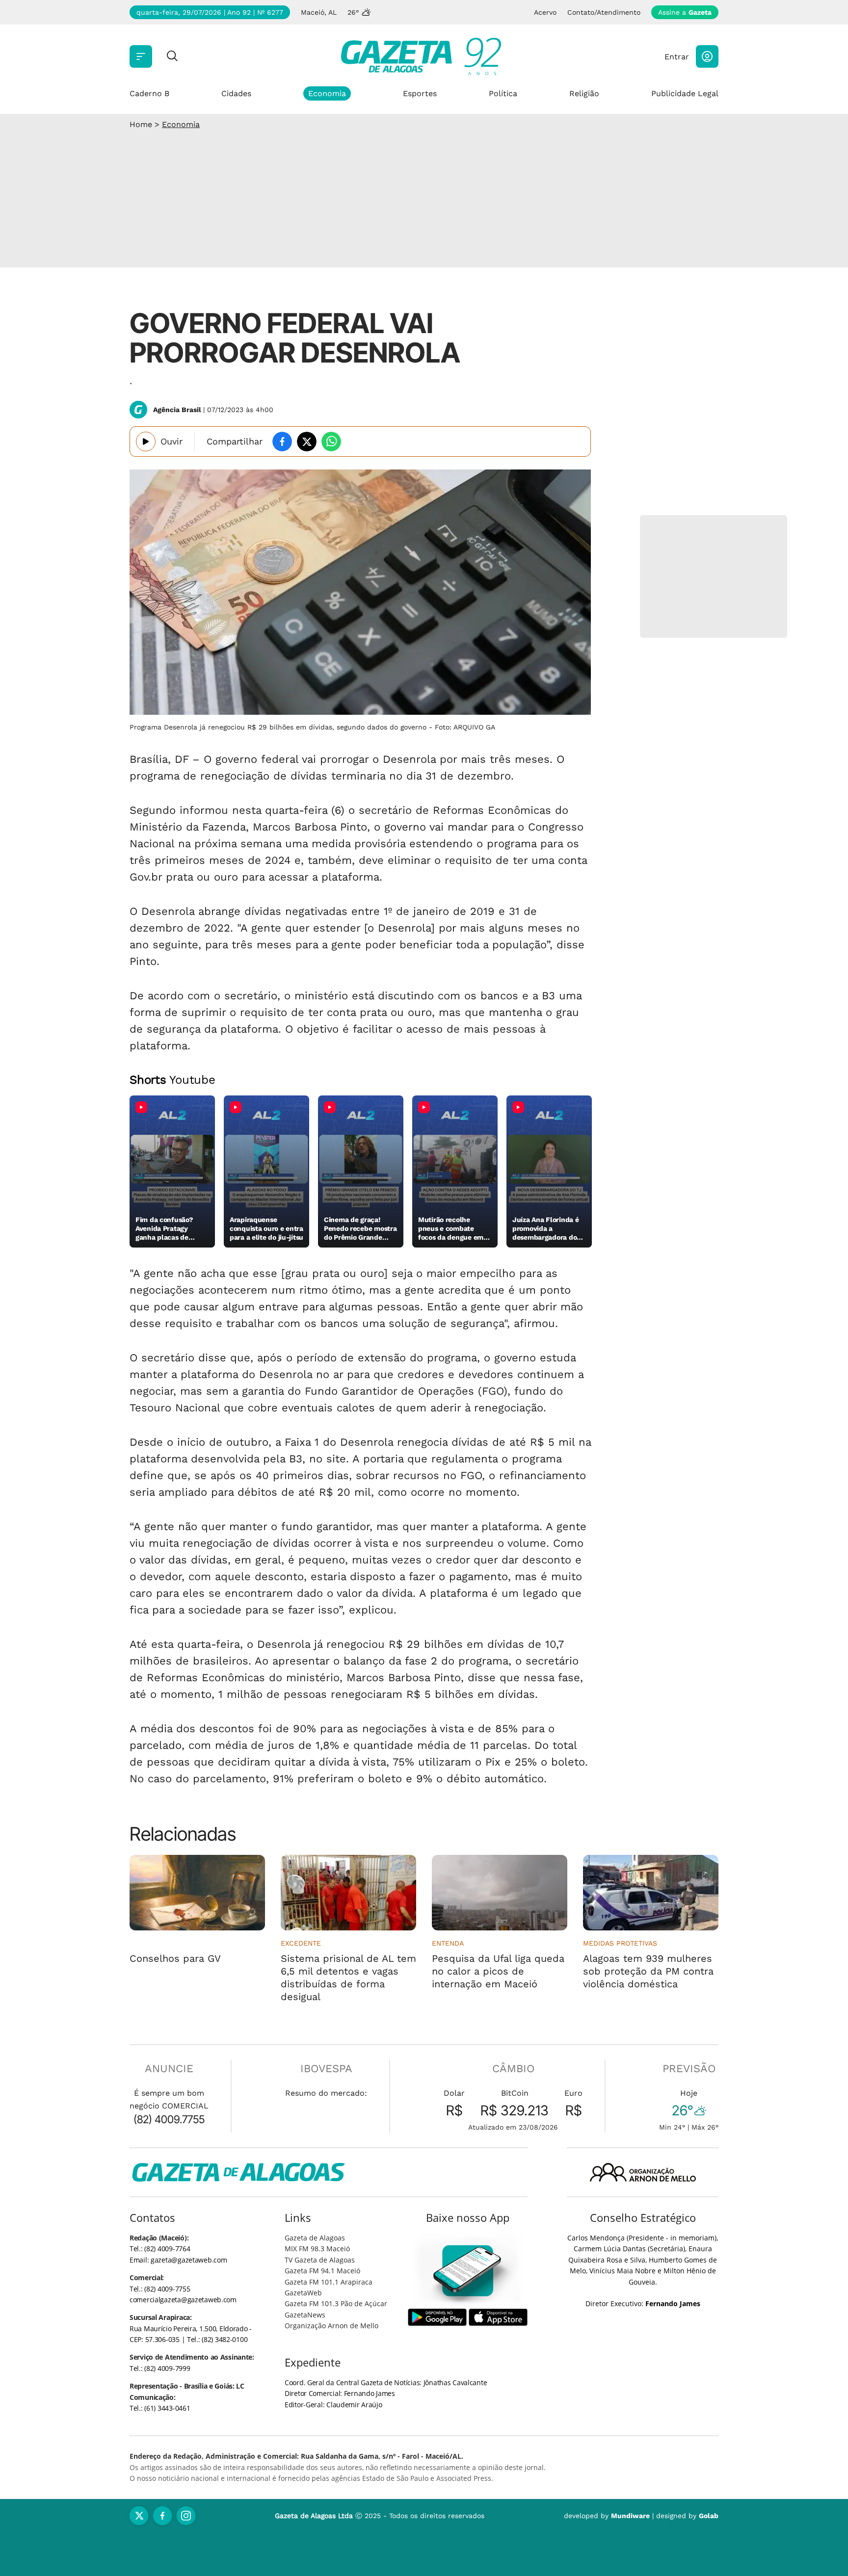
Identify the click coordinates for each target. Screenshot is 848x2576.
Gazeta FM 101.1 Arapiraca (329, 2282)
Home (141, 124)
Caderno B (149, 93)
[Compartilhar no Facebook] (282, 442)
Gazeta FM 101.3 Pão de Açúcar (336, 2303)
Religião (584, 93)
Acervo (545, 12)
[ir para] (468, 2271)
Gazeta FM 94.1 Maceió (322, 2271)
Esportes (420, 93)
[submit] (172, 57)
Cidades (236, 93)
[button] (707, 56)
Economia (327, 93)
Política (503, 93)
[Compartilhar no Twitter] (307, 442)
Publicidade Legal (685, 93)
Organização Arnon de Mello (331, 2326)
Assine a (685, 12)
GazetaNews (305, 2315)
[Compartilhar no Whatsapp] (331, 442)
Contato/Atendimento (604, 12)
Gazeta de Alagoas (315, 2238)
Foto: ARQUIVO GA (465, 727)
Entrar (677, 57)
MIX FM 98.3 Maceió (317, 2249)
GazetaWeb (303, 2293)
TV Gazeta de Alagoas (320, 2260)
